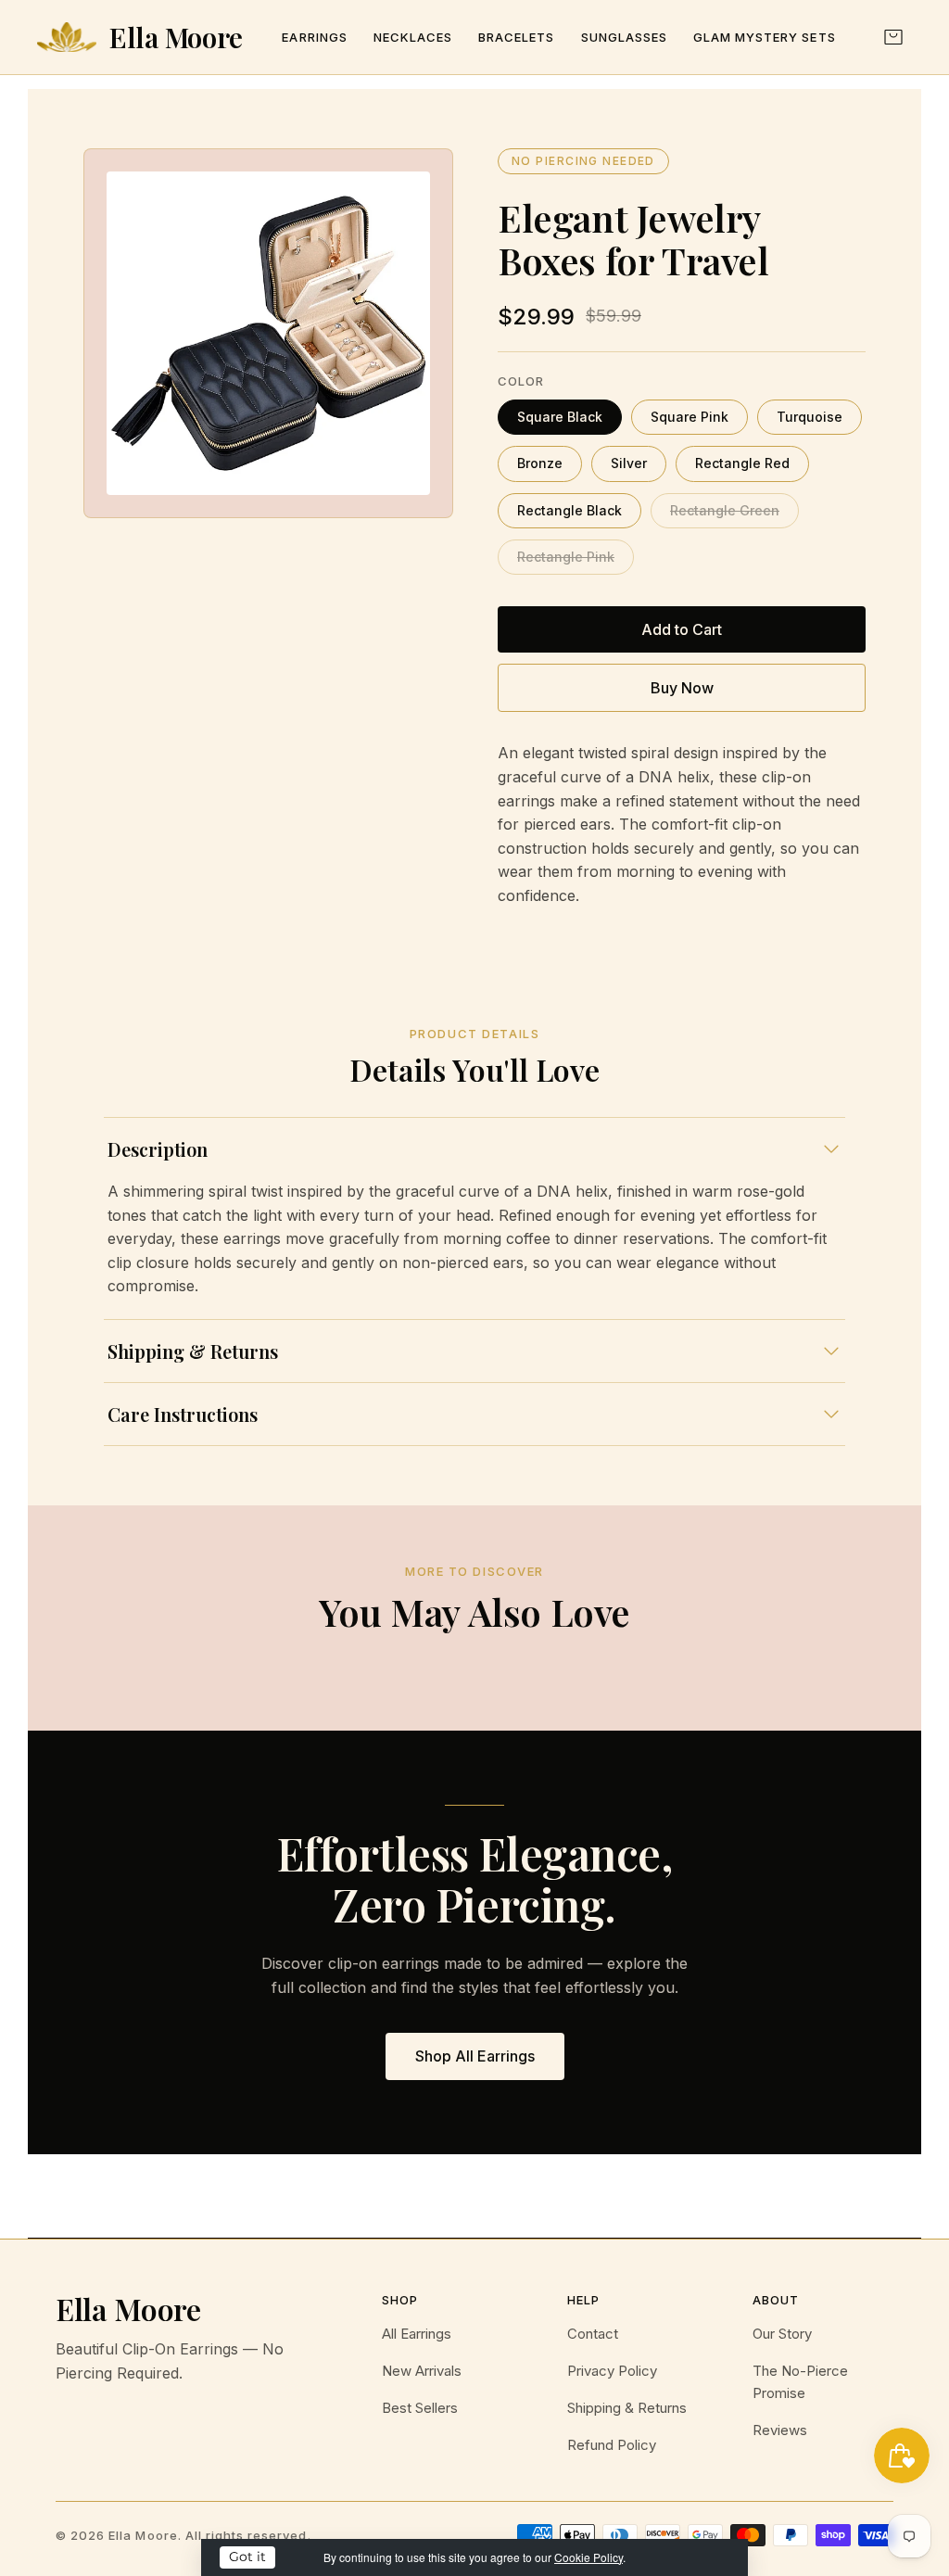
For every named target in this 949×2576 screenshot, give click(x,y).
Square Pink (690, 417)
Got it (247, 2557)
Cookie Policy (588, 2557)
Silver (629, 463)
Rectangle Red (742, 463)
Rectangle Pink (566, 557)
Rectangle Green (725, 510)
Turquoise (810, 417)
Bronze (540, 463)
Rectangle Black (569, 510)
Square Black (560, 417)
